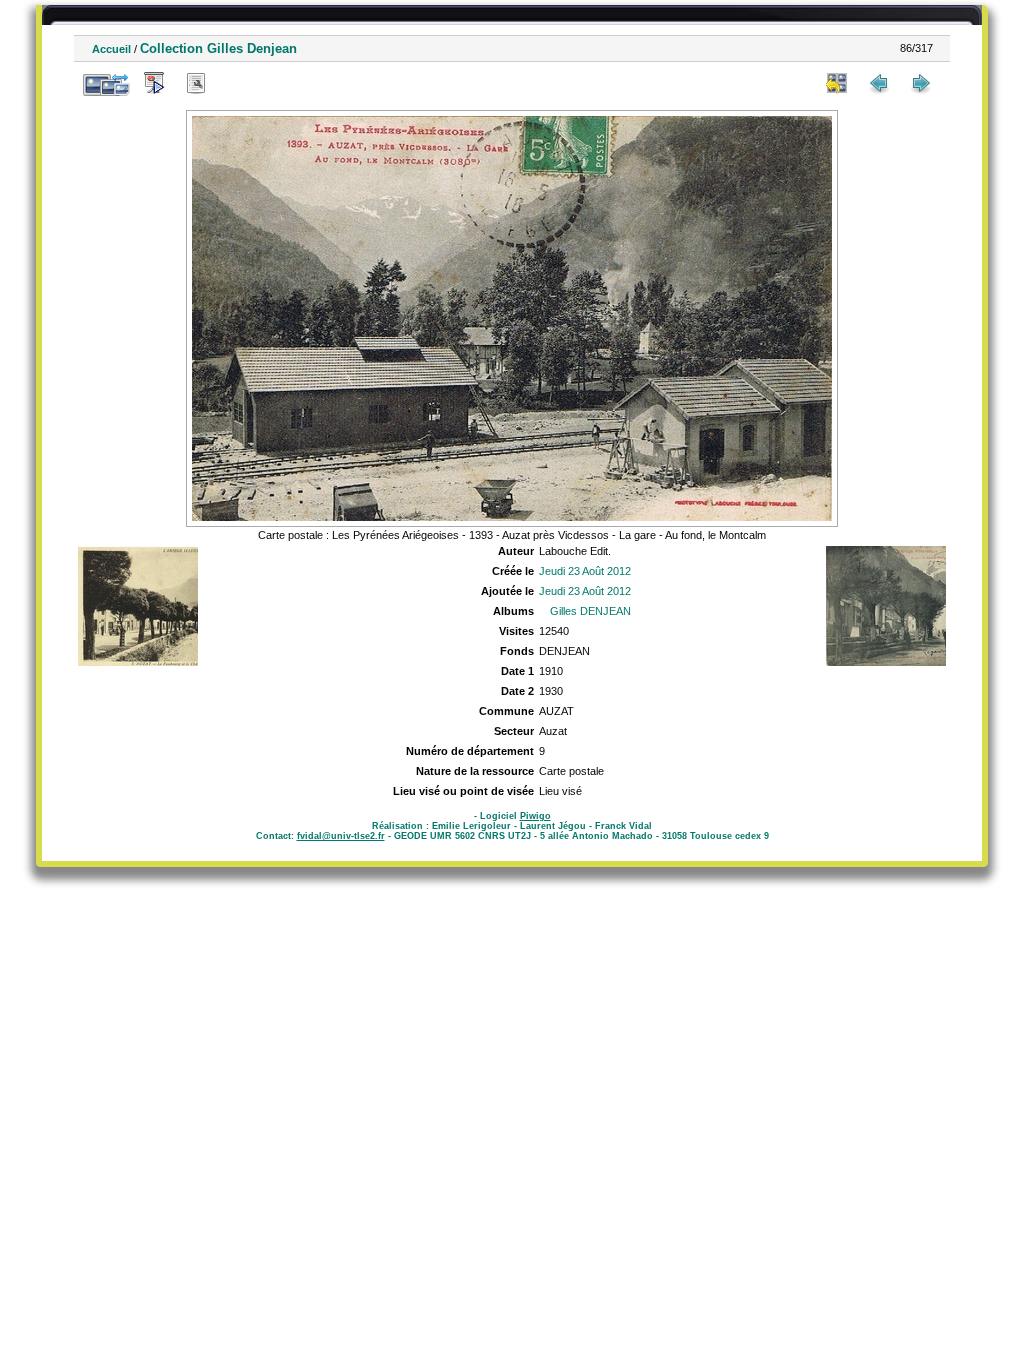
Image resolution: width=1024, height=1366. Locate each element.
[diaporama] (154, 83)
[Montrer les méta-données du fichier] (196, 83)
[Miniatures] (837, 83)
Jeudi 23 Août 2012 (585, 571)
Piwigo (535, 816)
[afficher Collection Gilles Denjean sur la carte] (238, 83)
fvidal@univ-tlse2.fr (341, 836)
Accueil (111, 49)
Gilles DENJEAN (590, 611)
